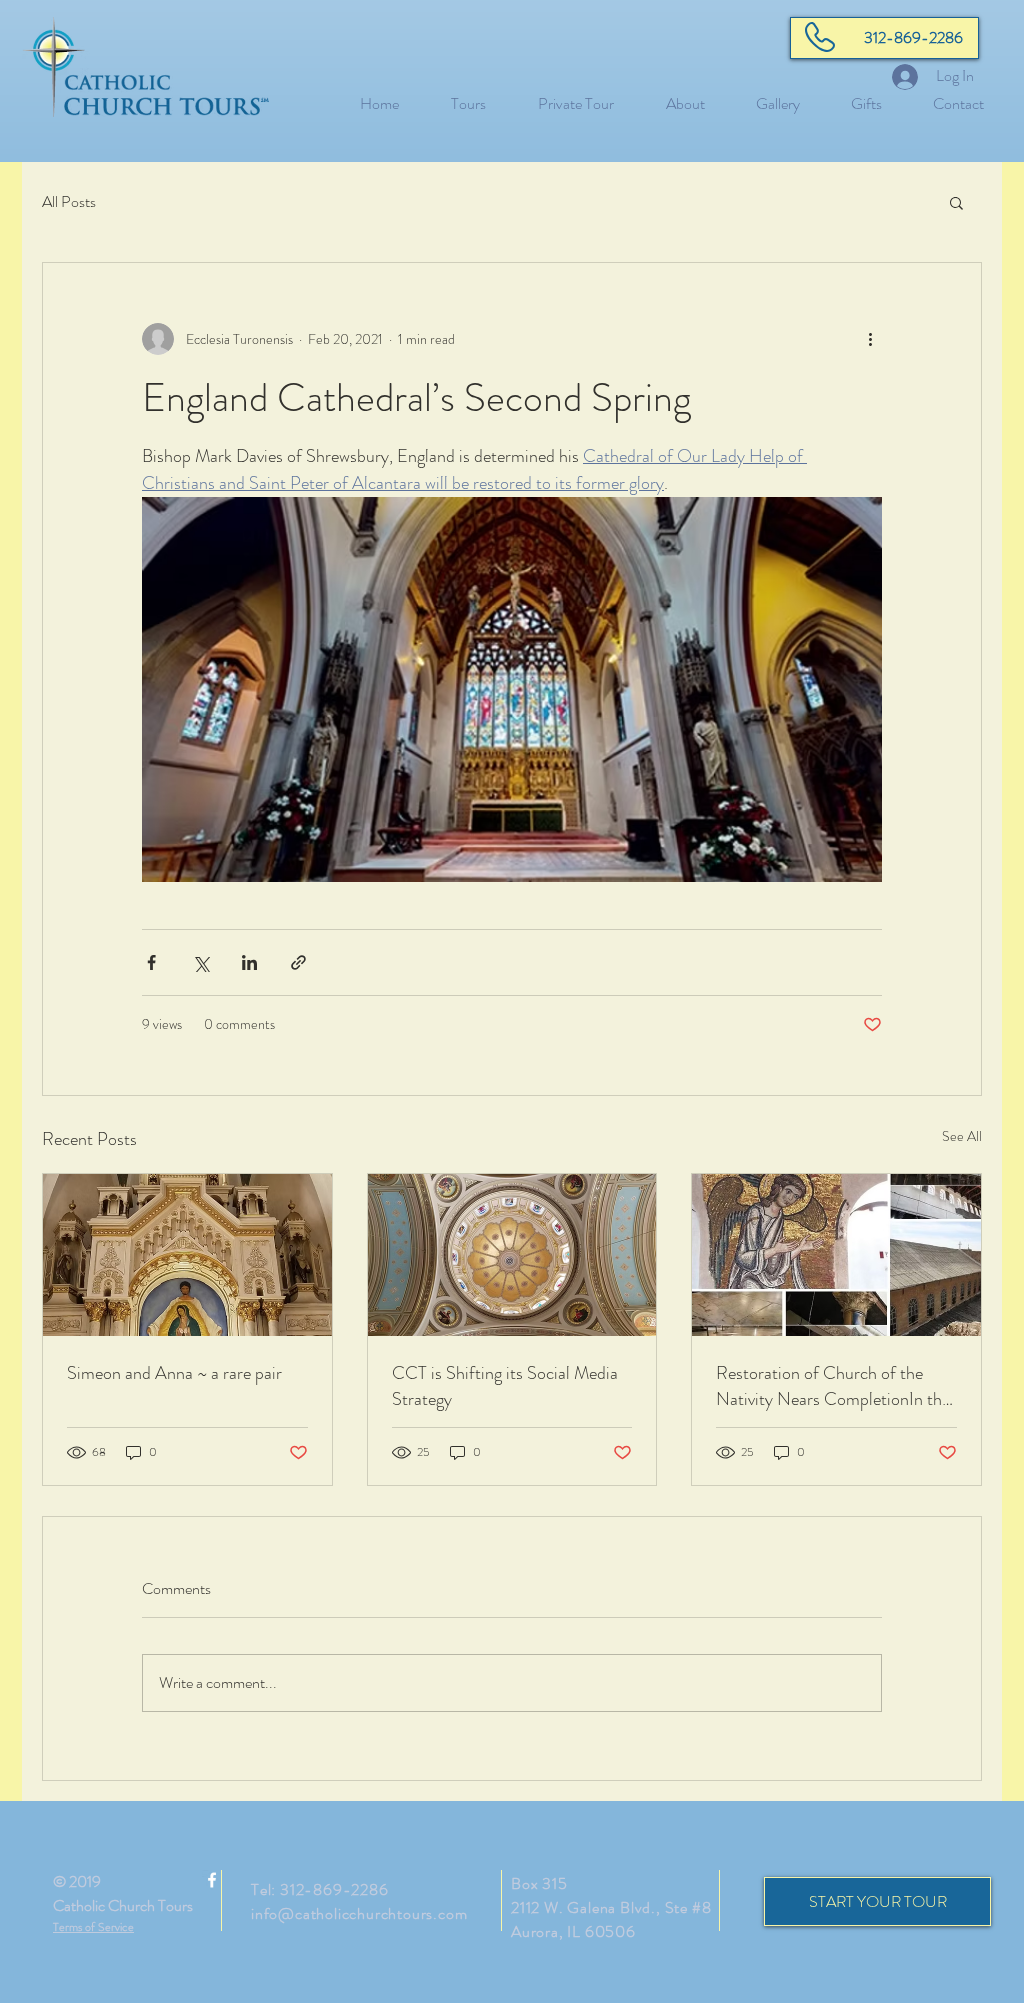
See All (962, 1136)
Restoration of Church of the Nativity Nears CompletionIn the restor (833, 1386)
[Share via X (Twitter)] (200, 962)
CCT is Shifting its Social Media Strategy (505, 1386)
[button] (956, 202)
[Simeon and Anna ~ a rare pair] (187, 1255)
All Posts (69, 202)
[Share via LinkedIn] (249, 962)
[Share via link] (298, 962)
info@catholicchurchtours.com (359, 1913)
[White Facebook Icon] (212, 1880)
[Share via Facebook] (151, 962)
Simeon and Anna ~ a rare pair (174, 1373)
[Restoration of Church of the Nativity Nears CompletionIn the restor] (836, 1255)
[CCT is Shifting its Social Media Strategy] (512, 1255)
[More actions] (870, 339)
